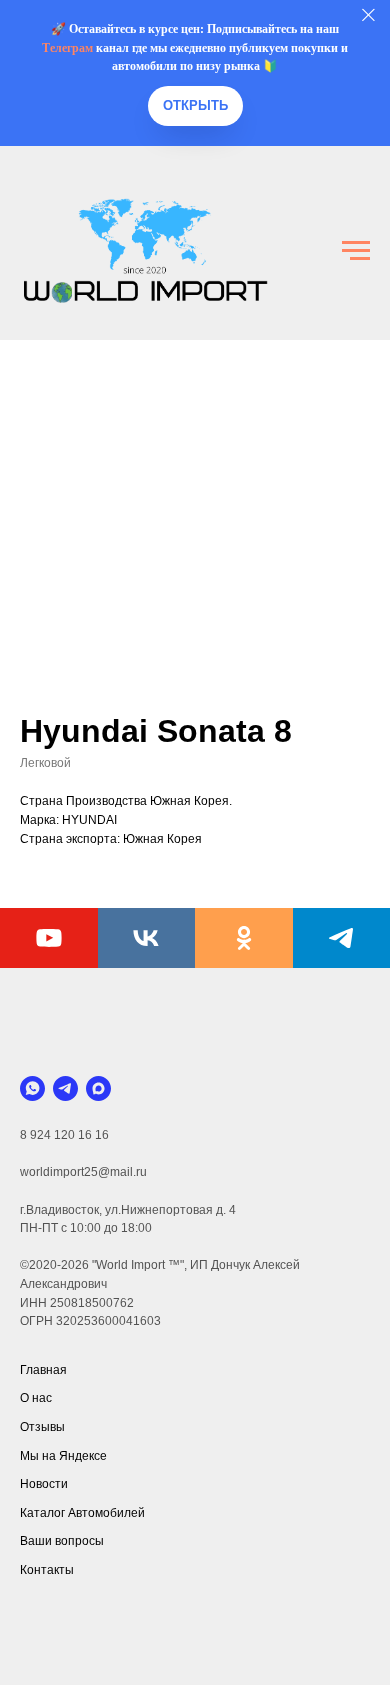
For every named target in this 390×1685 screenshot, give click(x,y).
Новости (44, 1484)
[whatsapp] (32, 1088)
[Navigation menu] (356, 251)
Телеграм (67, 48)
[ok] (244, 938)
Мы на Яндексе (63, 1456)
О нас (36, 1398)
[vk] (147, 938)
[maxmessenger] (98, 1088)
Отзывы (42, 1427)
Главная (43, 1370)
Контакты (47, 1570)
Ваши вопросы (62, 1541)
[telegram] (65, 1088)
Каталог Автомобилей (82, 1513)
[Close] (368, 15)
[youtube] (49, 938)
